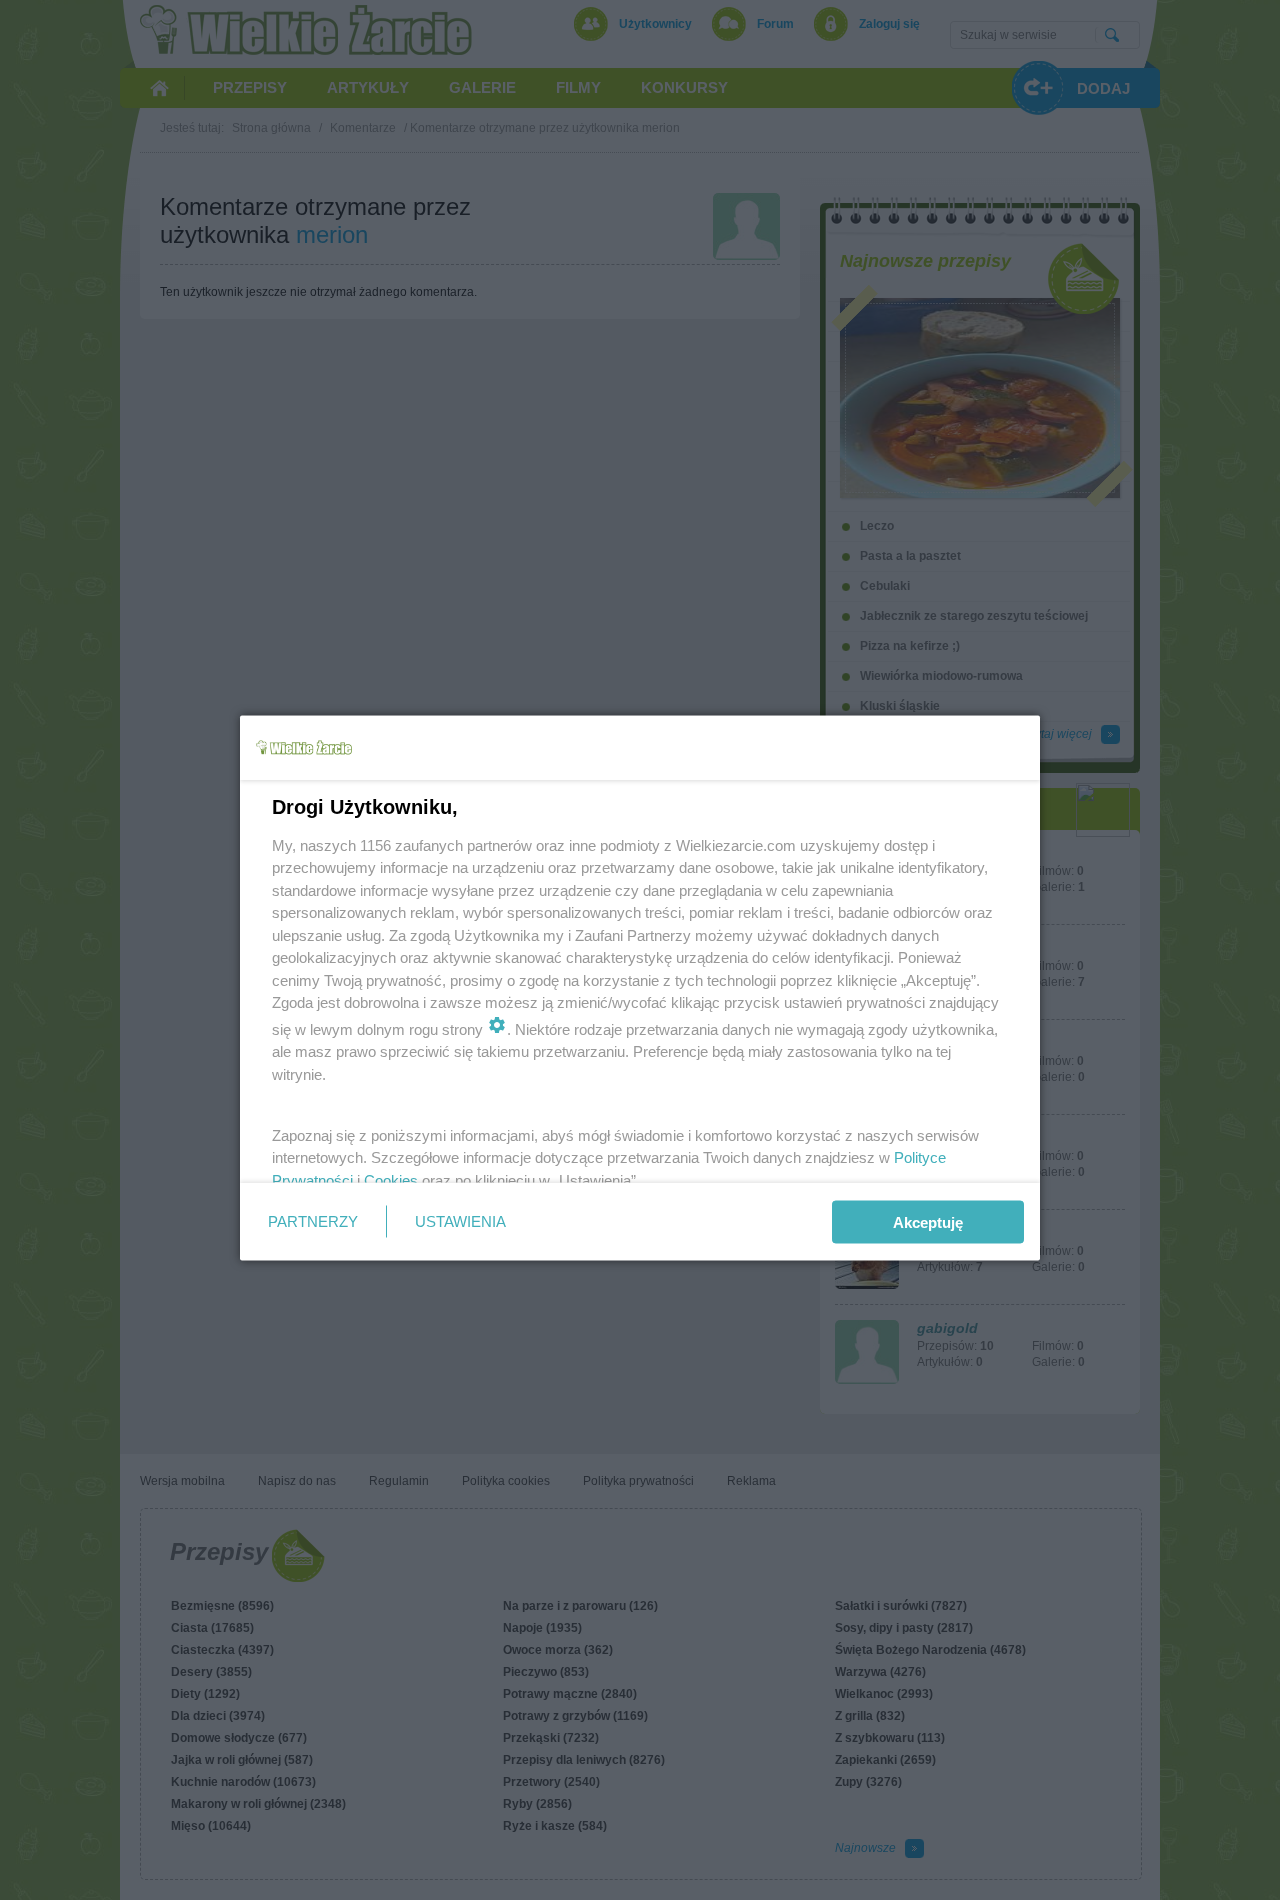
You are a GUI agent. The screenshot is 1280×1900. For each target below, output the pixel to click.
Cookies (391, 1179)
